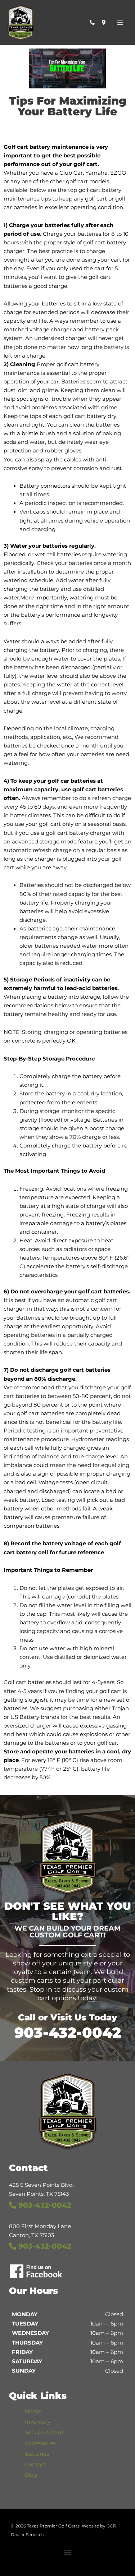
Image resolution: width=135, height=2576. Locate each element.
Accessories (40, 2443)
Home (33, 2411)
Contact (35, 2465)
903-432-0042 (68, 2032)
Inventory (38, 2422)
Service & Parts (45, 2433)
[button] (67, 2552)
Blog (31, 2475)
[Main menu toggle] (120, 23)
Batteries (37, 2454)
